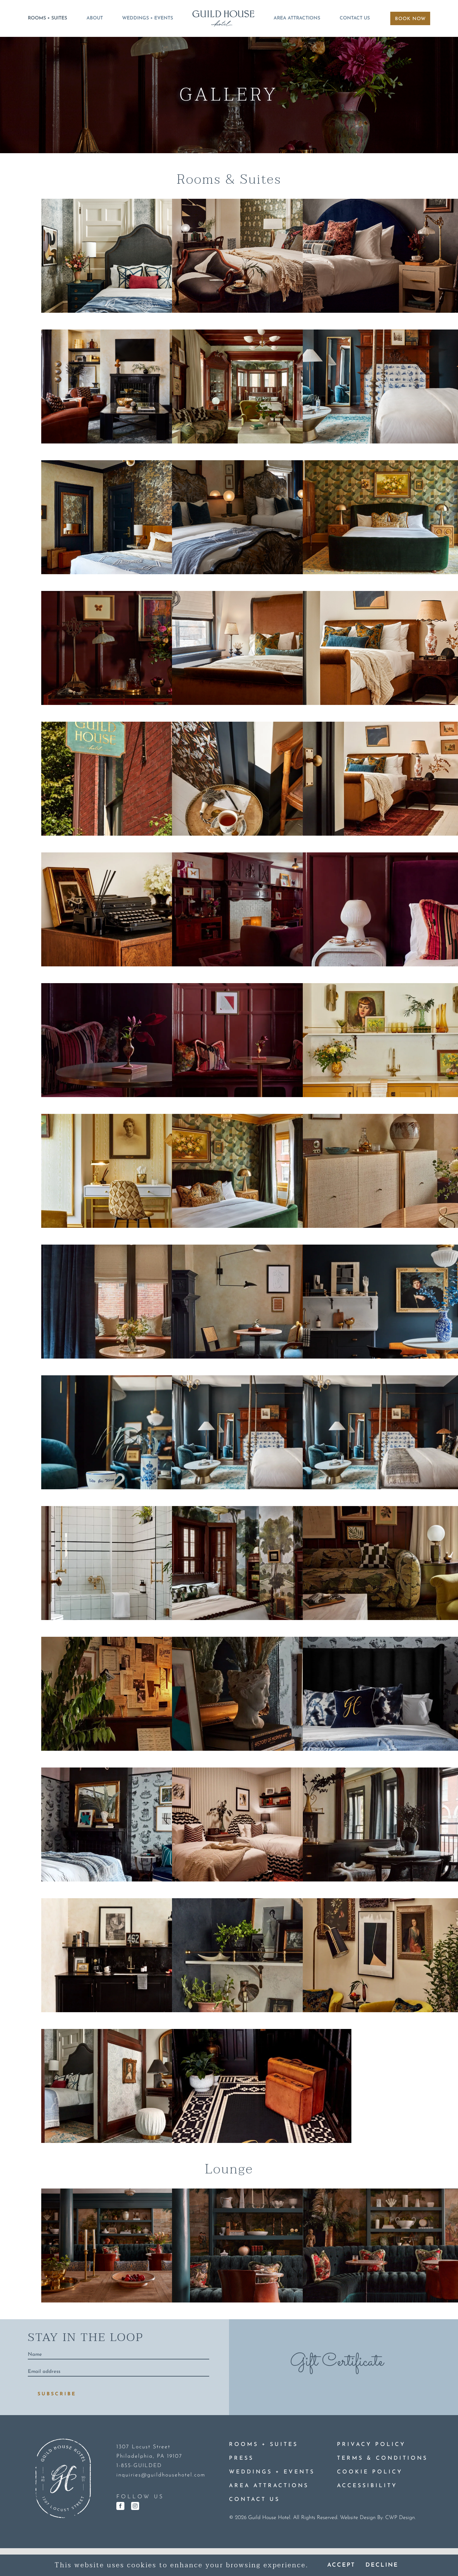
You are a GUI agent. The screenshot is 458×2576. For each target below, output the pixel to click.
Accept (341, 2565)
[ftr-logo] (63, 2441)
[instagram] (135, 2506)
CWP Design (400, 2518)
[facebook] (120, 2506)
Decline (382, 2565)
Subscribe (57, 2394)
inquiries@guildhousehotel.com (161, 2475)
